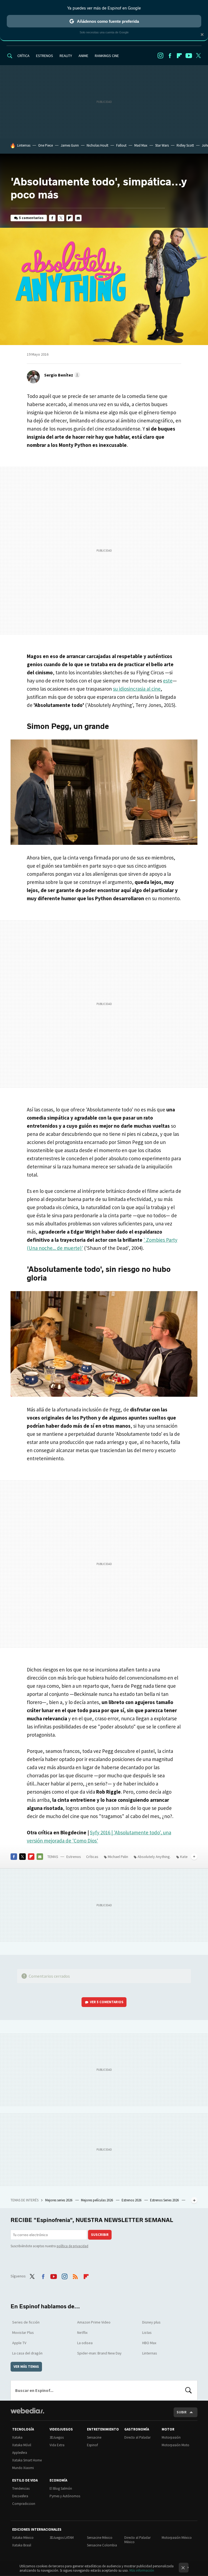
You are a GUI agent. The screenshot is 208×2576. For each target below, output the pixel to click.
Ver (107, 2002)
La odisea (85, 2343)
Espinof (92, 2445)
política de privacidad (72, 2246)
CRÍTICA (23, 56)
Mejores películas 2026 (97, 2200)
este (168, 681)
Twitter (198, 56)
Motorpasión (171, 2437)
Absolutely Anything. (154, 1857)
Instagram (160, 56)
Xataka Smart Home (27, 2460)
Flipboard (179, 56)
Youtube (189, 56)
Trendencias (21, 2488)
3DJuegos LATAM (62, 2538)
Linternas (24, 145)
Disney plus (151, 2322)
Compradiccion (24, 2504)
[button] (61, 375)
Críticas (92, 1857)
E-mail (78, 218)
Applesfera (20, 2453)
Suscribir (100, 2235)
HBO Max (149, 2343)
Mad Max (141, 145)
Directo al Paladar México (137, 2540)
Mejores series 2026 (59, 2200)
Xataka (17, 2437)
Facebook (170, 56)
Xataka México (23, 2538)
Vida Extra (57, 2445)
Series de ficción (26, 2322)
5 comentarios (31, 218)
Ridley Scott (185, 145)
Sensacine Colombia (102, 2545)
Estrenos (74, 1857)
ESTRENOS (45, 56)
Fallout (121, 145)
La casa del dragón (27, 2353)
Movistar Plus (23, 2332)
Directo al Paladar (137, 2437)
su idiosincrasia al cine (137, 689)
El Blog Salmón (61, 2488)
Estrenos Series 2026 (165, 2200)
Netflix (82, 2332)
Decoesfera (20, 2496)
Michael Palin (118, 1857)
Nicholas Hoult (97, 145)
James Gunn (70, 145)
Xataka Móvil (22, 2445)
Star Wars (162, 145)
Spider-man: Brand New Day (99, 2353)
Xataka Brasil (22, 2545)
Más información (142, 2570)
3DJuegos (57, 2437)
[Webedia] (27, 2411)
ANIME (83, 56)
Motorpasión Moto (175, 2445)
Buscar (188, 2390)
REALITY (66, 56)
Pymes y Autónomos (65, 2496)
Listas (147, 2332)
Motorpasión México (177, 2538)
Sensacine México (100, 2538)
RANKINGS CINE (107, 56)
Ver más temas (26, 2367)
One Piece (45, 145)
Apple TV (19, 2343)
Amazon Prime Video (94, 2322)
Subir (182, 2412)
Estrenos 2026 (132, 2200)
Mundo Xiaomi (23, 2468)
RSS (75, 2275)
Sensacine (94, 2437)
